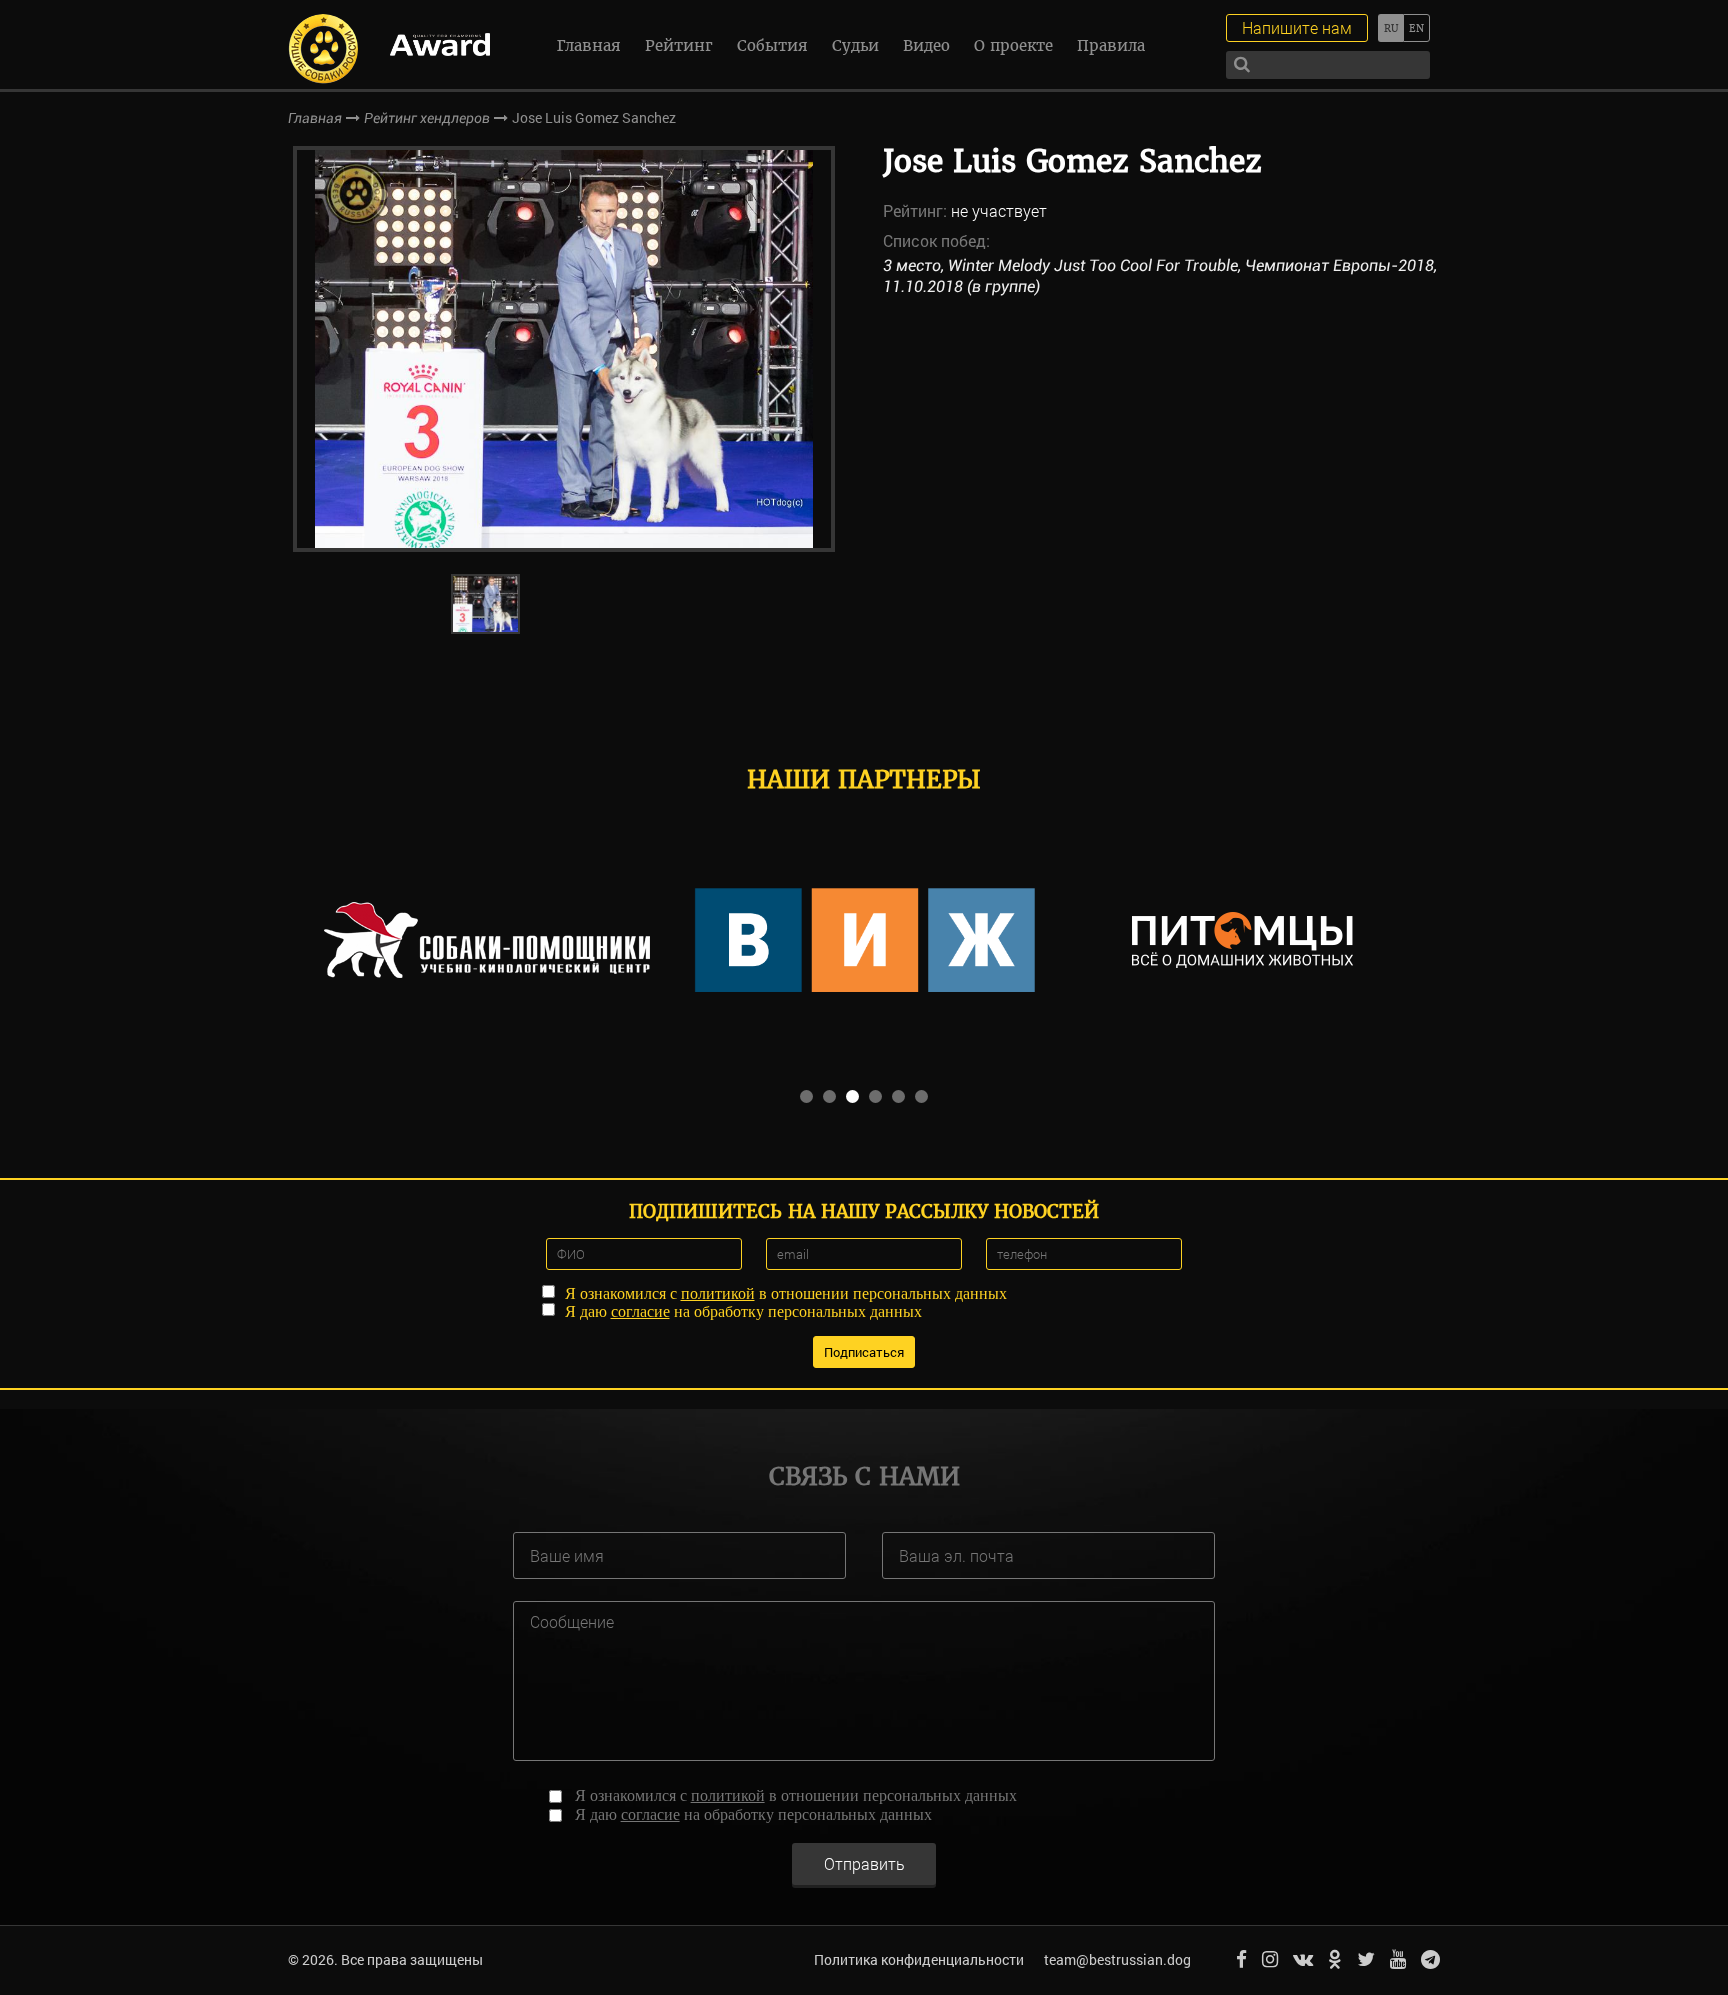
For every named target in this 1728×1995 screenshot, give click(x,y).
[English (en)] (1416, 28)
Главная (589, 45)
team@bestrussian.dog (1117, 1959)
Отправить (864, 1863)
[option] (564, 349)
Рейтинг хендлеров (427, 118)
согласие (640, 1311)
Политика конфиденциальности (919, 1959)
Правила (1111, 45)
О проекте (1013, 45)
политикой (718, 1293)
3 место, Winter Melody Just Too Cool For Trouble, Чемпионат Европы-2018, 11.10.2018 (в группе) (1160, 276)
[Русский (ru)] (1390, 28)
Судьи (855, 45)
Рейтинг (679, 45)
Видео (926, 45)
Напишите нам (1297, 27)
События (772, 45)
